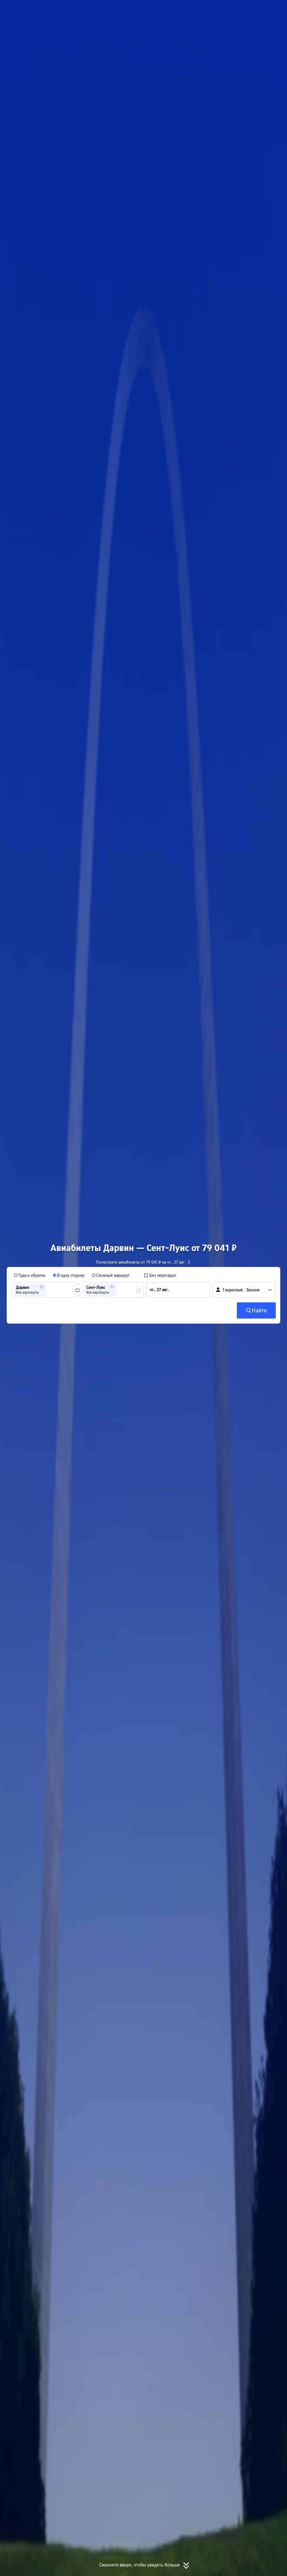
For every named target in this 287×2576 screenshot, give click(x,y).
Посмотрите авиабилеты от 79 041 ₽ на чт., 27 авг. (141, 1262)
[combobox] (49, 1290)
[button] (227, 9)
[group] (44, 1290)
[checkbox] (160, 1275)
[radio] (30, 1275)
